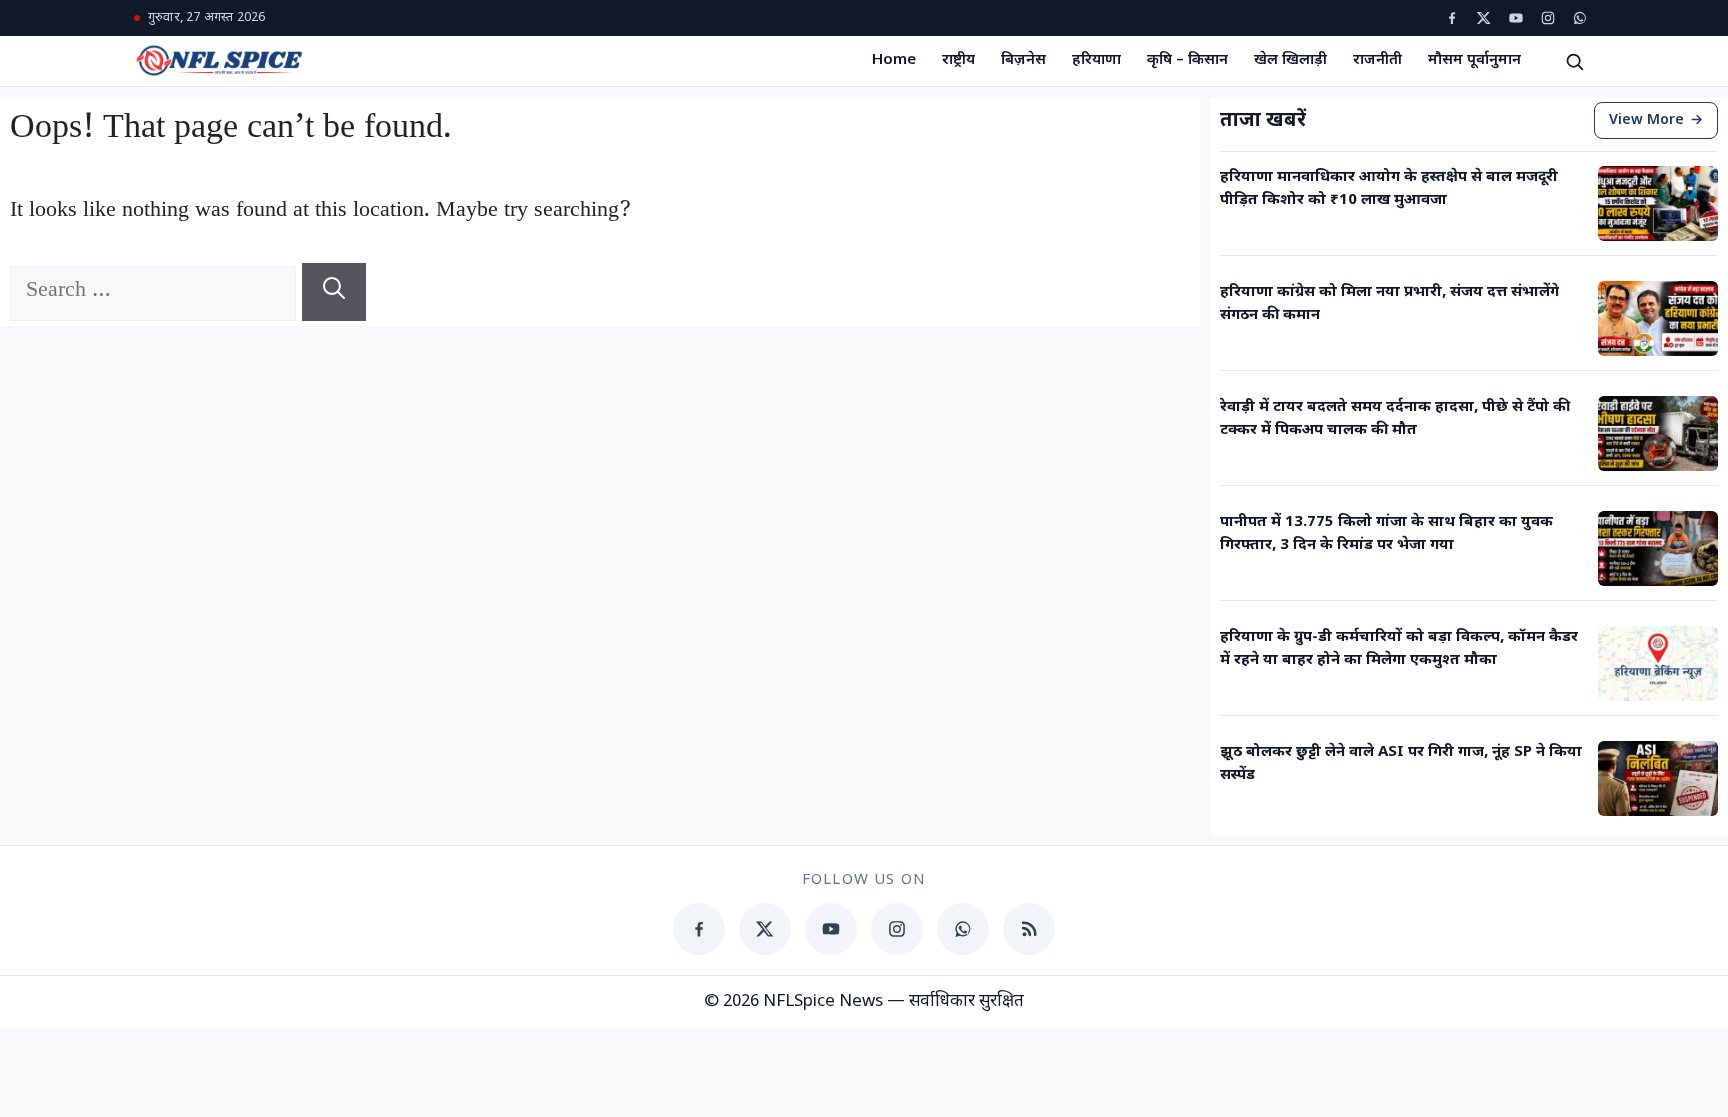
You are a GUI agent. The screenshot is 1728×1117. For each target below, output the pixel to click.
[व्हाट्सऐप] (1580, 18)
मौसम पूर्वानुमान (1474, 60)
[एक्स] (1484, 18)
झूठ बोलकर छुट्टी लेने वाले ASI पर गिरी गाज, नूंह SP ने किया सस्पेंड (1401, 764)
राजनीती (1377, 60)
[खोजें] (1574, 61)
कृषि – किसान (1187, 60)
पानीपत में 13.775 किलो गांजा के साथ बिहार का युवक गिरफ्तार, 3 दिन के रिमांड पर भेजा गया (1386, 534)
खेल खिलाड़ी (1290, 60)
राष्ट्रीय (958, 60)
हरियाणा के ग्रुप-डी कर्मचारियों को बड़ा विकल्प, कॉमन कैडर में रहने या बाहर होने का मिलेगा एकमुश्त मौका (1399, 649)
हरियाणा (1096, 60)
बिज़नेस (1023, 60)
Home (894, 60)
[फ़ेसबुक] (1452, 18)
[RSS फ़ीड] (1029, 929)
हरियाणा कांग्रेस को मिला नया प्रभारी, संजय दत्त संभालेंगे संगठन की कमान (1389, 304)
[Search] (334, 292)
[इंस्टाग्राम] (1548, 18)
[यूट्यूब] (1516, 18)
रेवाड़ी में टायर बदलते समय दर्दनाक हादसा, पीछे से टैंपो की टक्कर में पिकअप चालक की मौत (1395, 419)
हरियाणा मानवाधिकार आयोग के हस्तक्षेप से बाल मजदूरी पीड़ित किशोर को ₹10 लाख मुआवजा (1389, 189)
